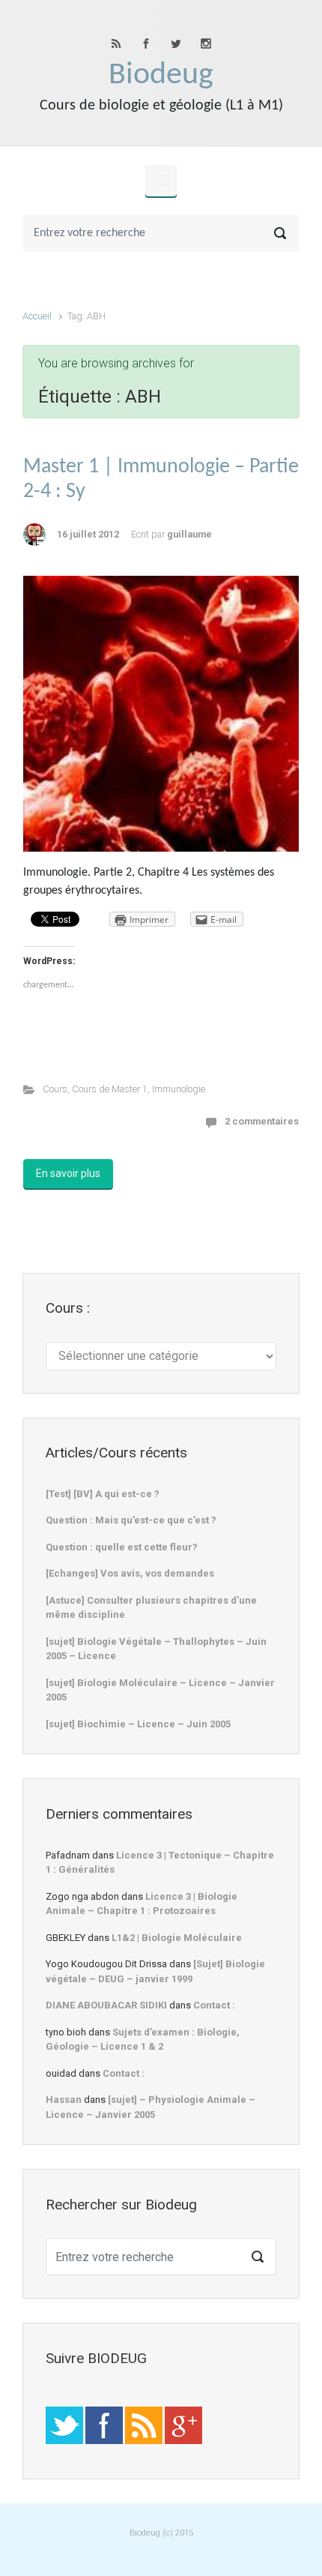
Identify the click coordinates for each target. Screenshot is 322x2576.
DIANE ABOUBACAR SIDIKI (106, 2005)
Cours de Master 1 (110, 1089)
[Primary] (161, 181)
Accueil (37, 316)
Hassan (64, 2100)
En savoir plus (68, 1173)
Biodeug (161, 75)
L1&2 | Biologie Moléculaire (177, 1938)
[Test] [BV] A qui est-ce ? (103, 1494)
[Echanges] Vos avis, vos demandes (130, 1573)
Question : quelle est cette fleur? (122, 1547)
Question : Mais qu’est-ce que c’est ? (131, 1520)
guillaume (189, 534)
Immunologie (179, 1089)
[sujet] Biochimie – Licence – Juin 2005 (138, 1724)
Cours (55, 1089)
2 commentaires (262, 1121)
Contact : (214, 2005)
